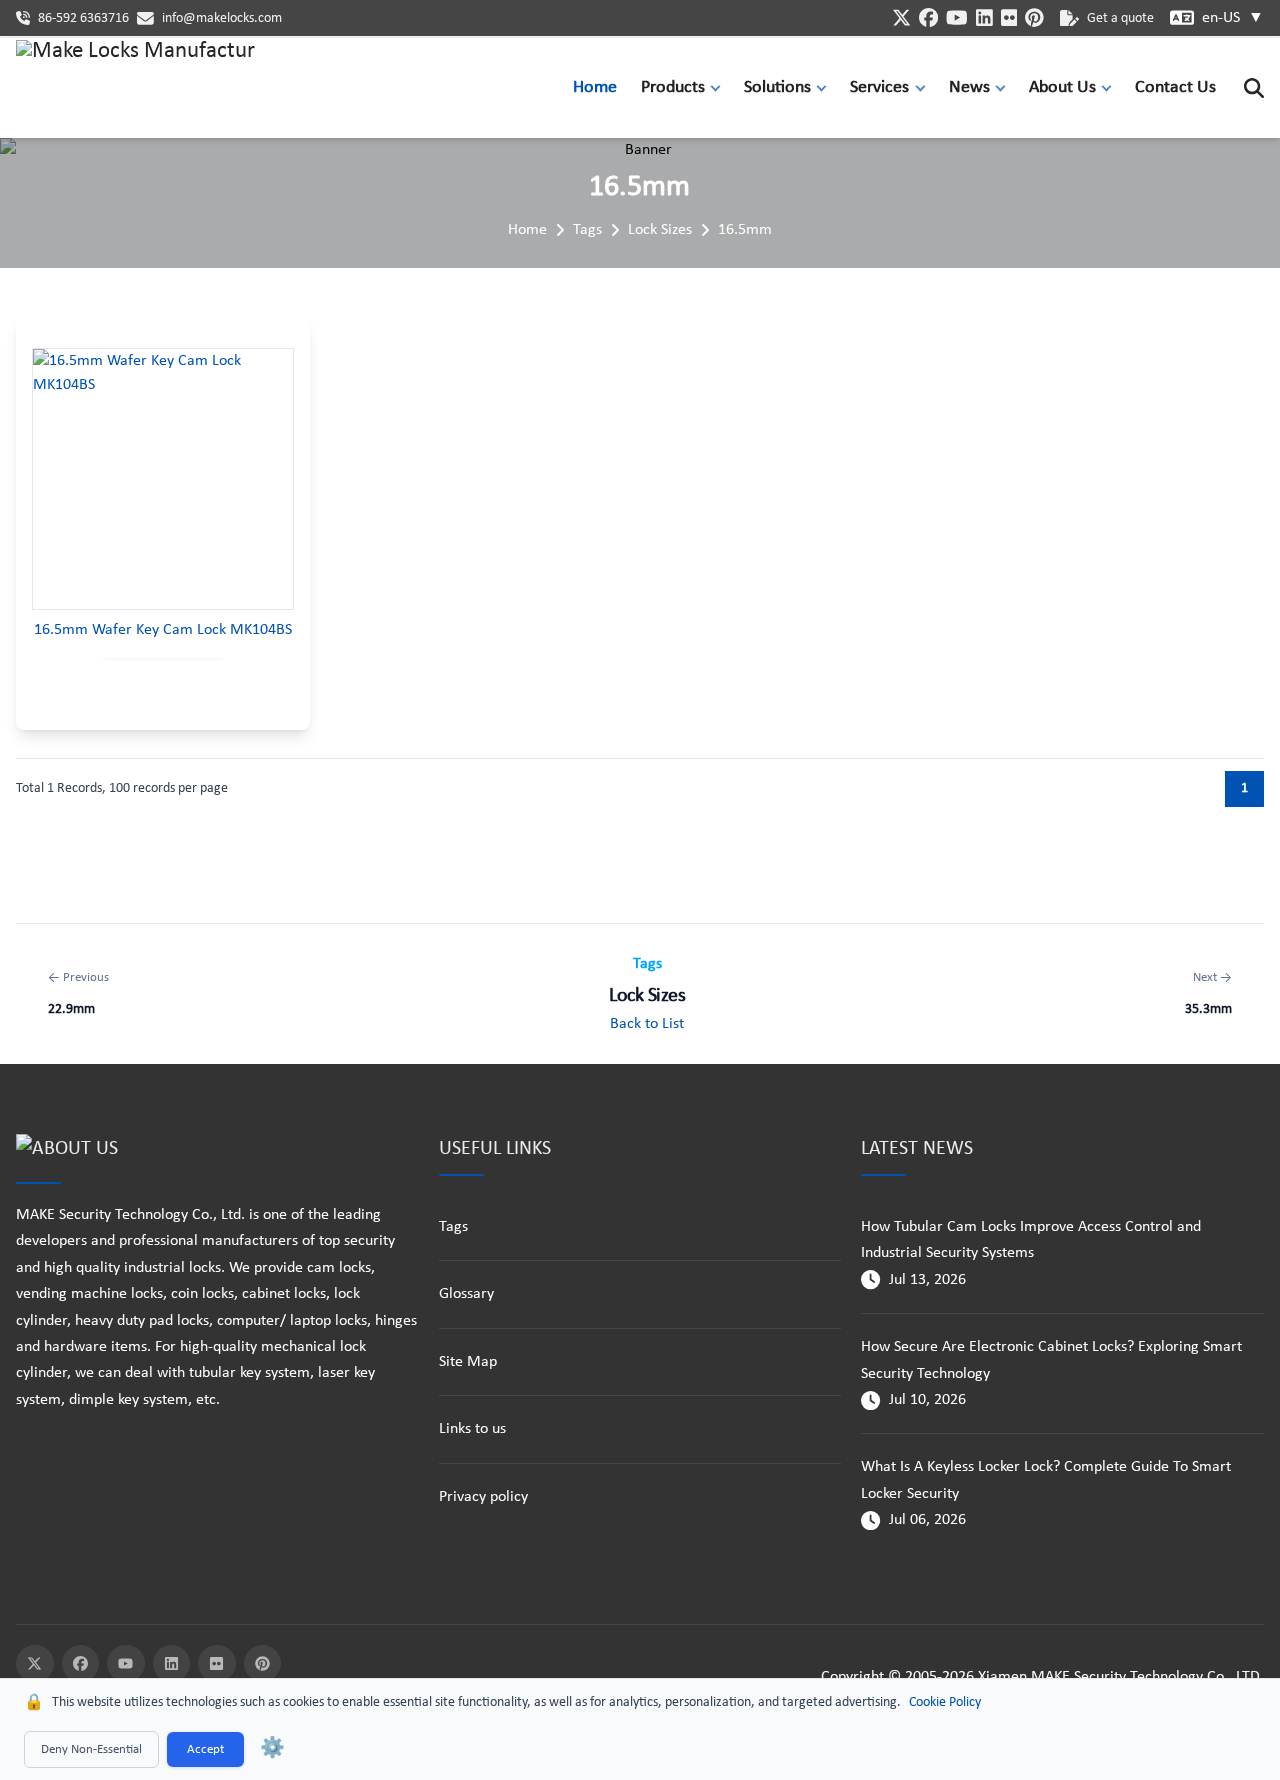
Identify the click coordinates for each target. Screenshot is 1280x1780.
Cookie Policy (945, 1702)
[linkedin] (984, 17)
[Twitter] (35, 1664)
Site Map (468, 1362)
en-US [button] (1233, 18)
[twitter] (901, 17)
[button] (720, 87)
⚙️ (272, 1749)
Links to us (472, 1429)
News (969, 87)
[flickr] (1009, 17)
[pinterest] (1034, 17)
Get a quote (1120, 18)
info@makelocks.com (222, 18)
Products (673, 87)
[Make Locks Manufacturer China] (136, 88)
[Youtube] (126, 1664)
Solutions (777, 87)
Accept (205, 1749)
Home (595, 87)
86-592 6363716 (83, 18)
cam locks (339, 1268)
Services (879, 87)
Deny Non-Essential (91, 1749)
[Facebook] (81, 1664)
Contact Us (1175, 87)
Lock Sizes (660, 230)
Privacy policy (483, 1497)
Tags (587, 230)
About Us (1062, 87)
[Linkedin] (172, 1664)
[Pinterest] (263, 1664)
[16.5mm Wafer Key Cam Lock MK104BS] (163, 479)
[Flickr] (217, 1664)
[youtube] (957, 17)
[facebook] (928, 17)
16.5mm (745, 230)
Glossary (466, 1294)
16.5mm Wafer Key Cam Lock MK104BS (163, 630)
